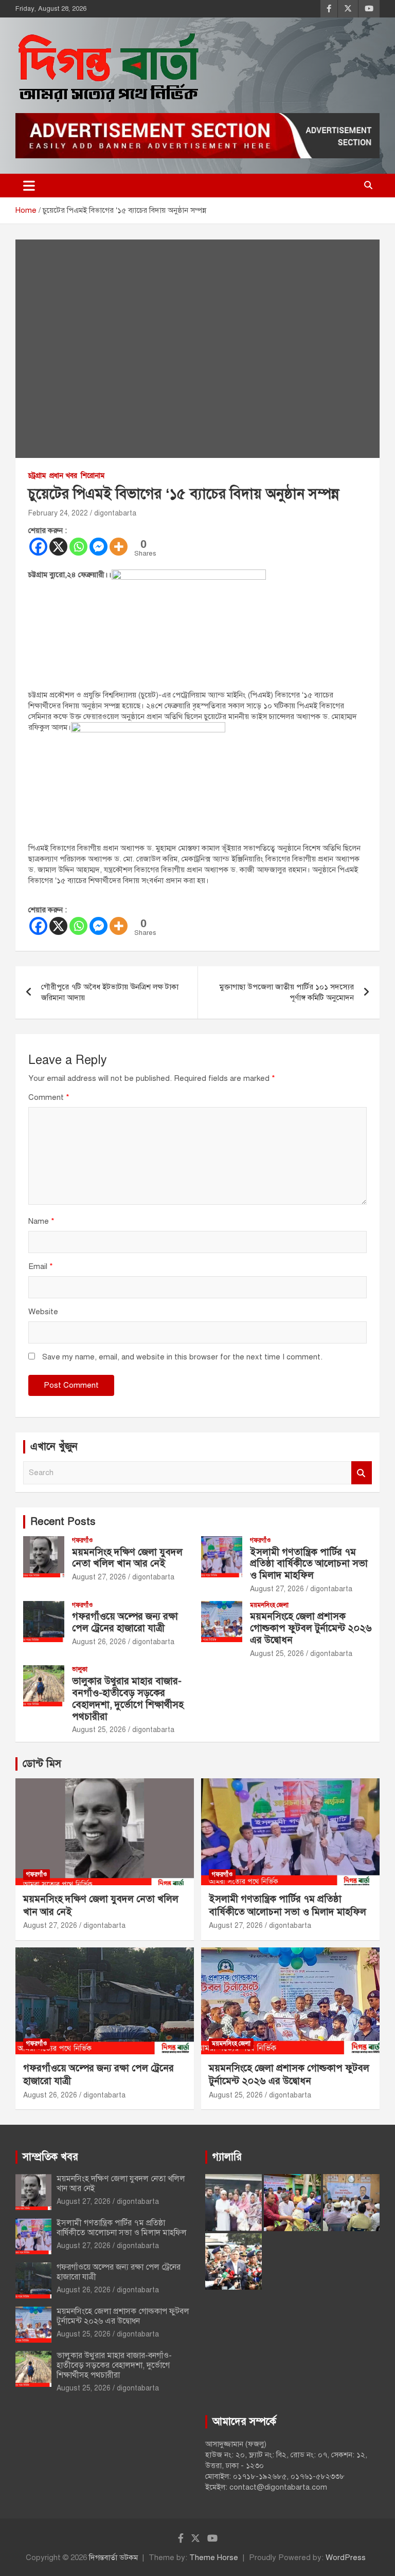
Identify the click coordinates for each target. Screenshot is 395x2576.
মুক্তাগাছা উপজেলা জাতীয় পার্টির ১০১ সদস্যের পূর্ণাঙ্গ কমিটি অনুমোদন (287, 992)
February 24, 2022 (58, 513)
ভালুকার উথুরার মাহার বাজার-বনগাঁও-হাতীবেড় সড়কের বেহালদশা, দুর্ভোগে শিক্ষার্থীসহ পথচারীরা (128, 1698)
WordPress (346, 2557)
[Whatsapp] (78, 547)
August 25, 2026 (277, 1654)
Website (43, 1312)
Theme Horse (214, 2557)
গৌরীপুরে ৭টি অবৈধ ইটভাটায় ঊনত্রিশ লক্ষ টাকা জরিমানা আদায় (110, 992)
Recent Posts (63, 1522)
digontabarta (115, 513)
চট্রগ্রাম (37, 476)
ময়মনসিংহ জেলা (269, 1605)
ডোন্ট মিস (42, 1764)
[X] (58, 547)
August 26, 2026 (99, 1642)
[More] (119, 547)
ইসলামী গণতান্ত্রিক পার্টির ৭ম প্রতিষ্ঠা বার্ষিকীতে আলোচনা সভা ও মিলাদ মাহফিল (309, 1564)
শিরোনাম (93, 476)
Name (41, 1221)
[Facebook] (38, 547)
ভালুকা (80, 1669)
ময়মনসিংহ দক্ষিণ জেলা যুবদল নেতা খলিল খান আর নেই (127, 1558)
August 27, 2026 (99, 1577)
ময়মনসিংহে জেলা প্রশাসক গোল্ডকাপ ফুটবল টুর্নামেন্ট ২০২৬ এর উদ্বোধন (311, 1628)
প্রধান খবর (63, 476)
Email (41, 1266)
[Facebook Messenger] (98, 547)
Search (362, 1473)
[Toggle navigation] (29, 186)
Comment (49, 1097)
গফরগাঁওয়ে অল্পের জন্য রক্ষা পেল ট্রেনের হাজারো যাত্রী (125, 1622)
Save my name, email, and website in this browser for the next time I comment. (182, 1357)
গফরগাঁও (82, 1540)
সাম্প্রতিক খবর (50, 2157)
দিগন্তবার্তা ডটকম (113, 2557)
